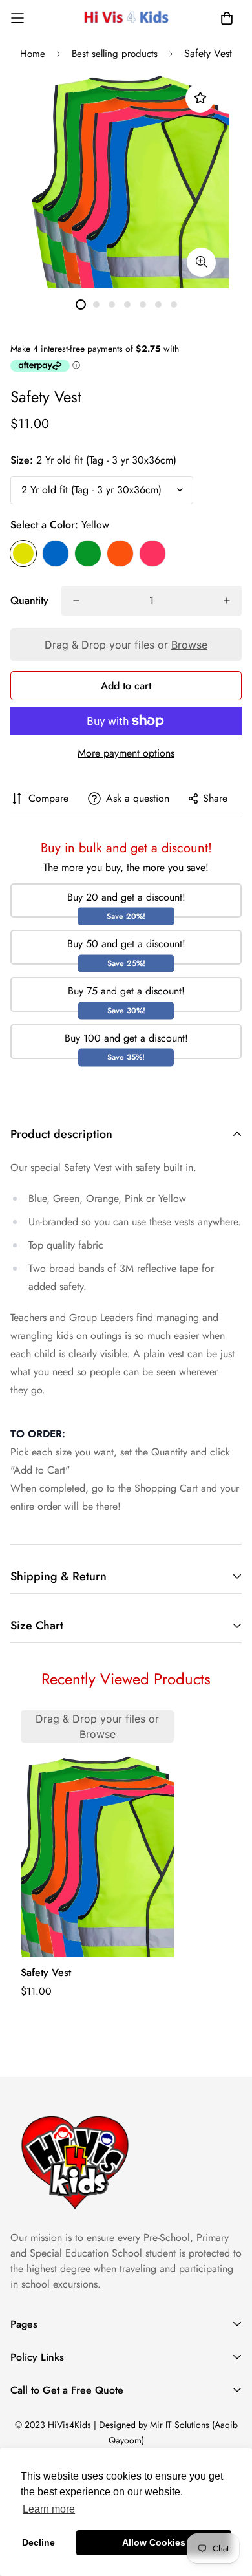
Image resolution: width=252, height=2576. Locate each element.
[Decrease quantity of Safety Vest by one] (76, 601)
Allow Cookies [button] (154, 2542)
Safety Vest (46, 1972)
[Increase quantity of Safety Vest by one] (227, 601)
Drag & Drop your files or (126, 645)
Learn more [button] (49, 2509)
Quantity (29, 600)
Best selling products (115, 54)
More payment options (126, 753)
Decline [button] (38, 2542)
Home (33, 54)
